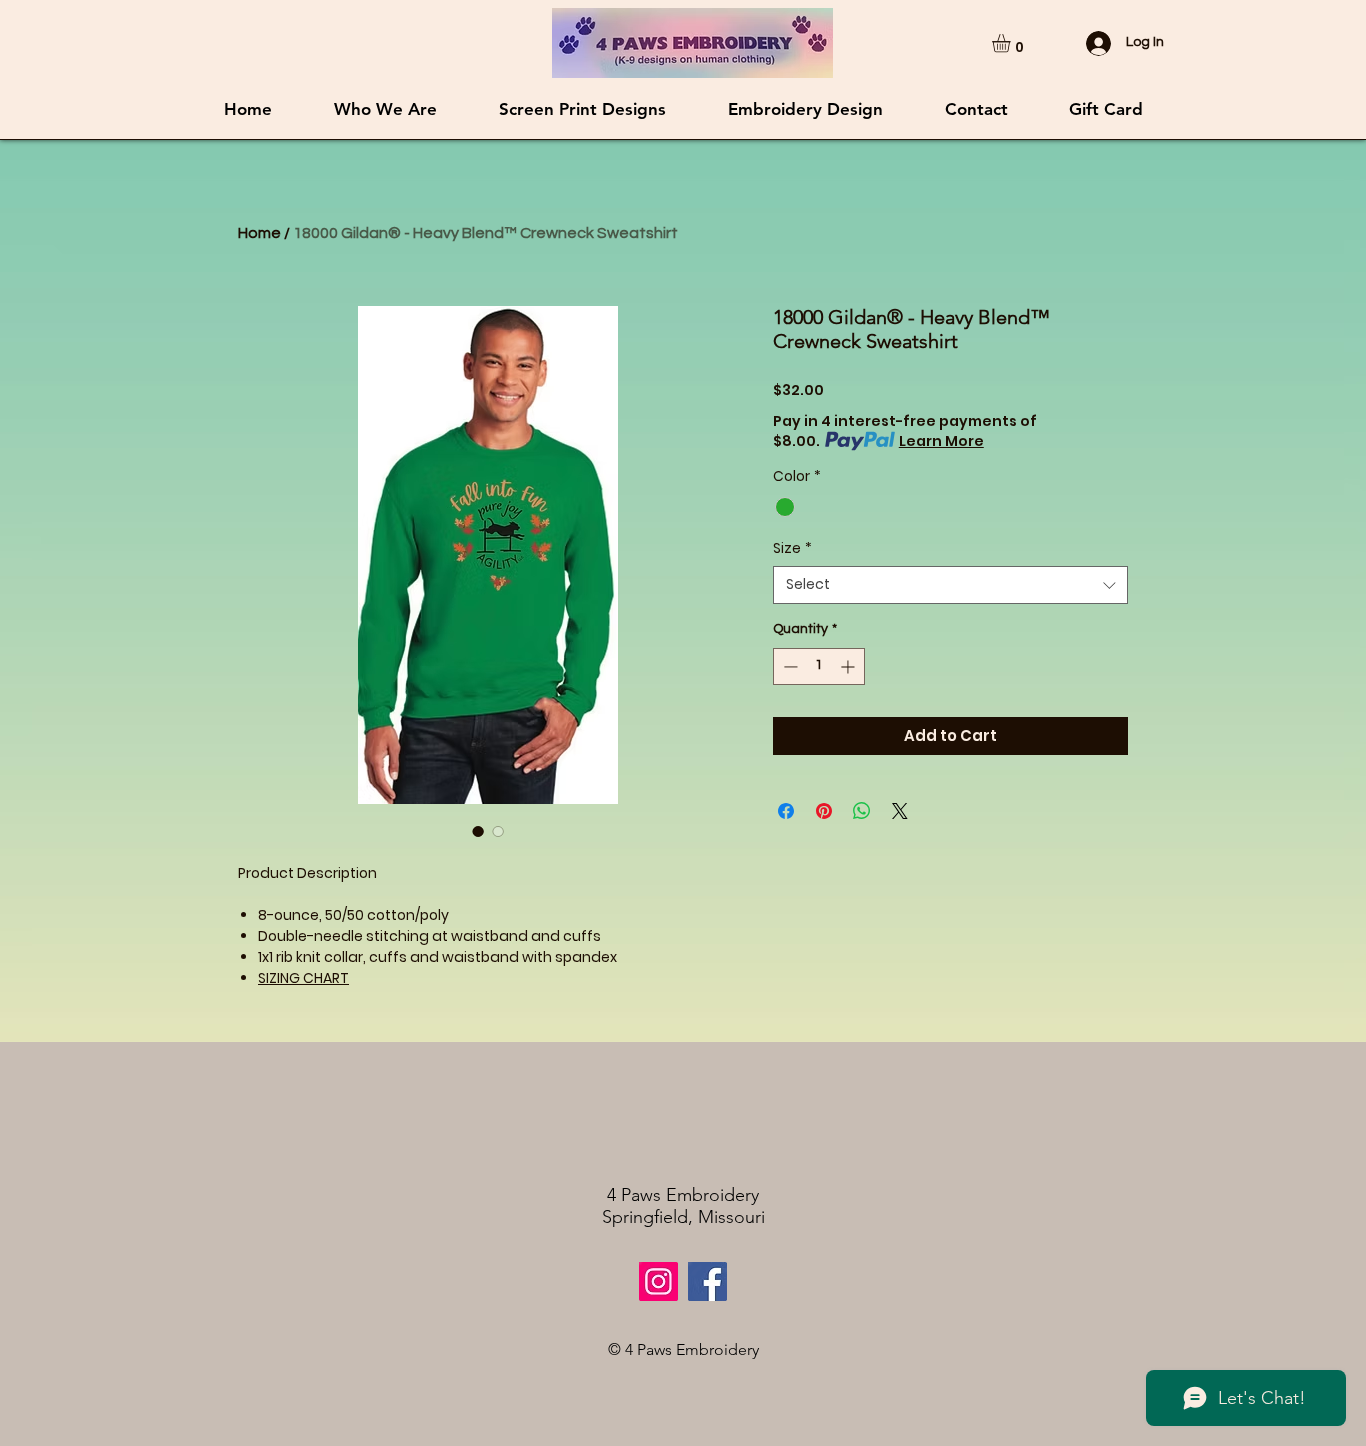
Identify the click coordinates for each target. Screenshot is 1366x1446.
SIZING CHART (303, 978)
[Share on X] (900, 811)
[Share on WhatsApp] (862, 811)
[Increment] (849, 666)
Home (259, 233)
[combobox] (950, 585)
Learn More (941, 441)
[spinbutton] (819, 666)
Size (792, 548)
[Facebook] (707, 1281)
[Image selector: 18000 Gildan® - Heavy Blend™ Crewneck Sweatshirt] (478, 831)
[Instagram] (658, 1281)
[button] (1012, 43)
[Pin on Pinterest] (824, 811)
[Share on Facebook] (786, 811)
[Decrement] (788, 666)
